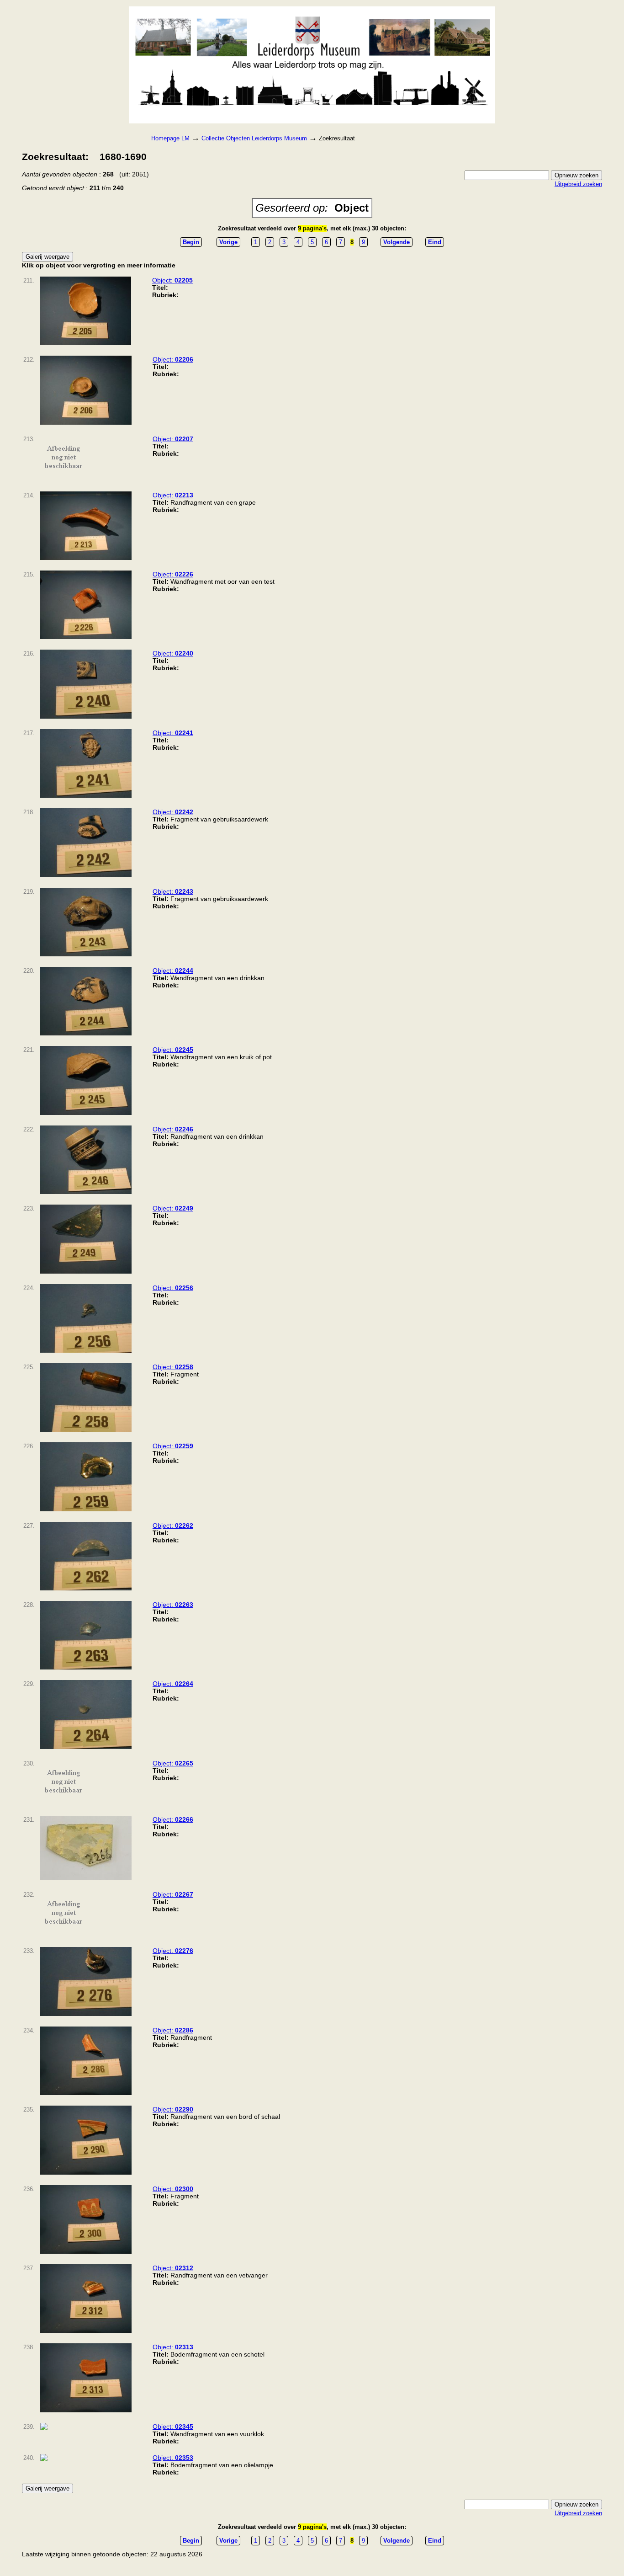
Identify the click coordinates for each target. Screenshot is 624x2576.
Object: (172, 280)
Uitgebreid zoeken (578, 184)
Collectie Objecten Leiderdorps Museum (254, 138)
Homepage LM (170, 138)
